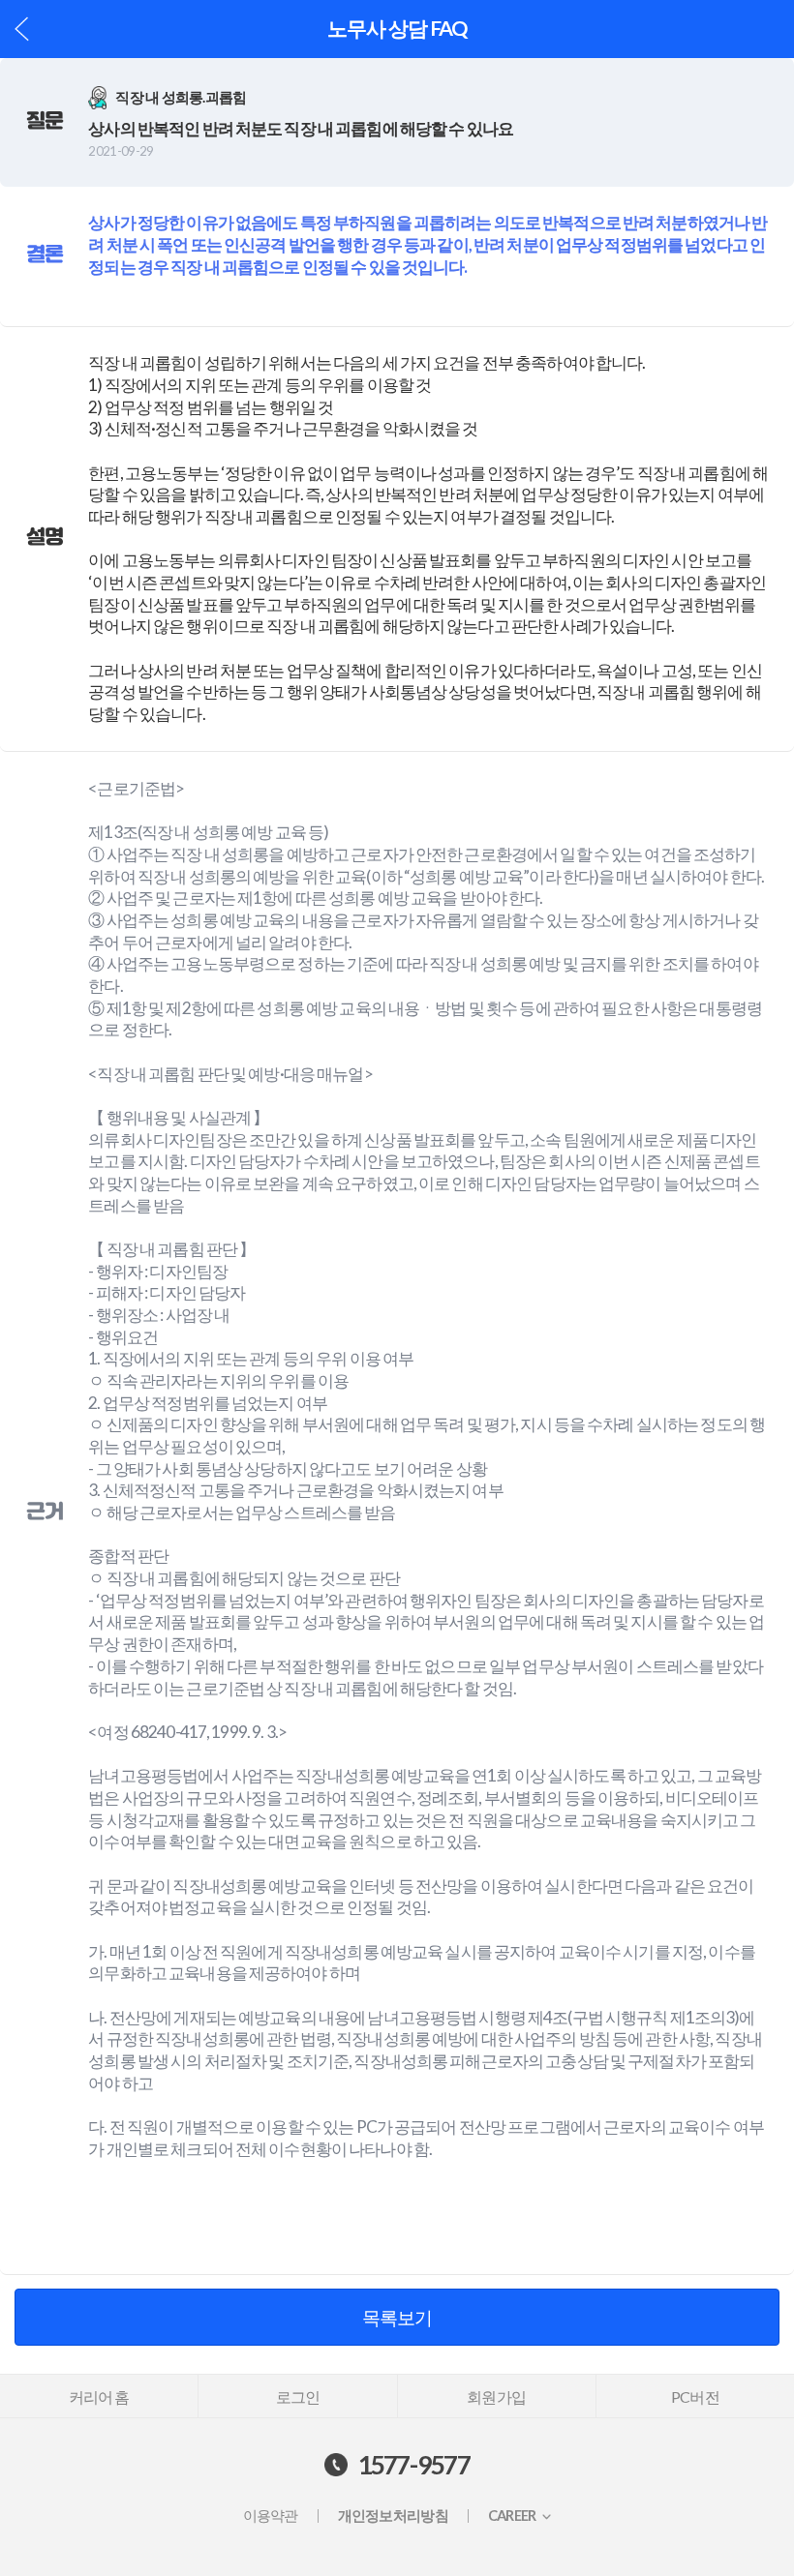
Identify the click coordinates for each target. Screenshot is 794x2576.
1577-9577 (414, 2465)
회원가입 (496, 2396)
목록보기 (397, 2318)
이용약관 (271, 2516)
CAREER (512, 2516)
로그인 (298, 2396)
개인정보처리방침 (393, 2516)
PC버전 (695, 2396)
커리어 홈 (99, 2396)
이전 (22, 29)
